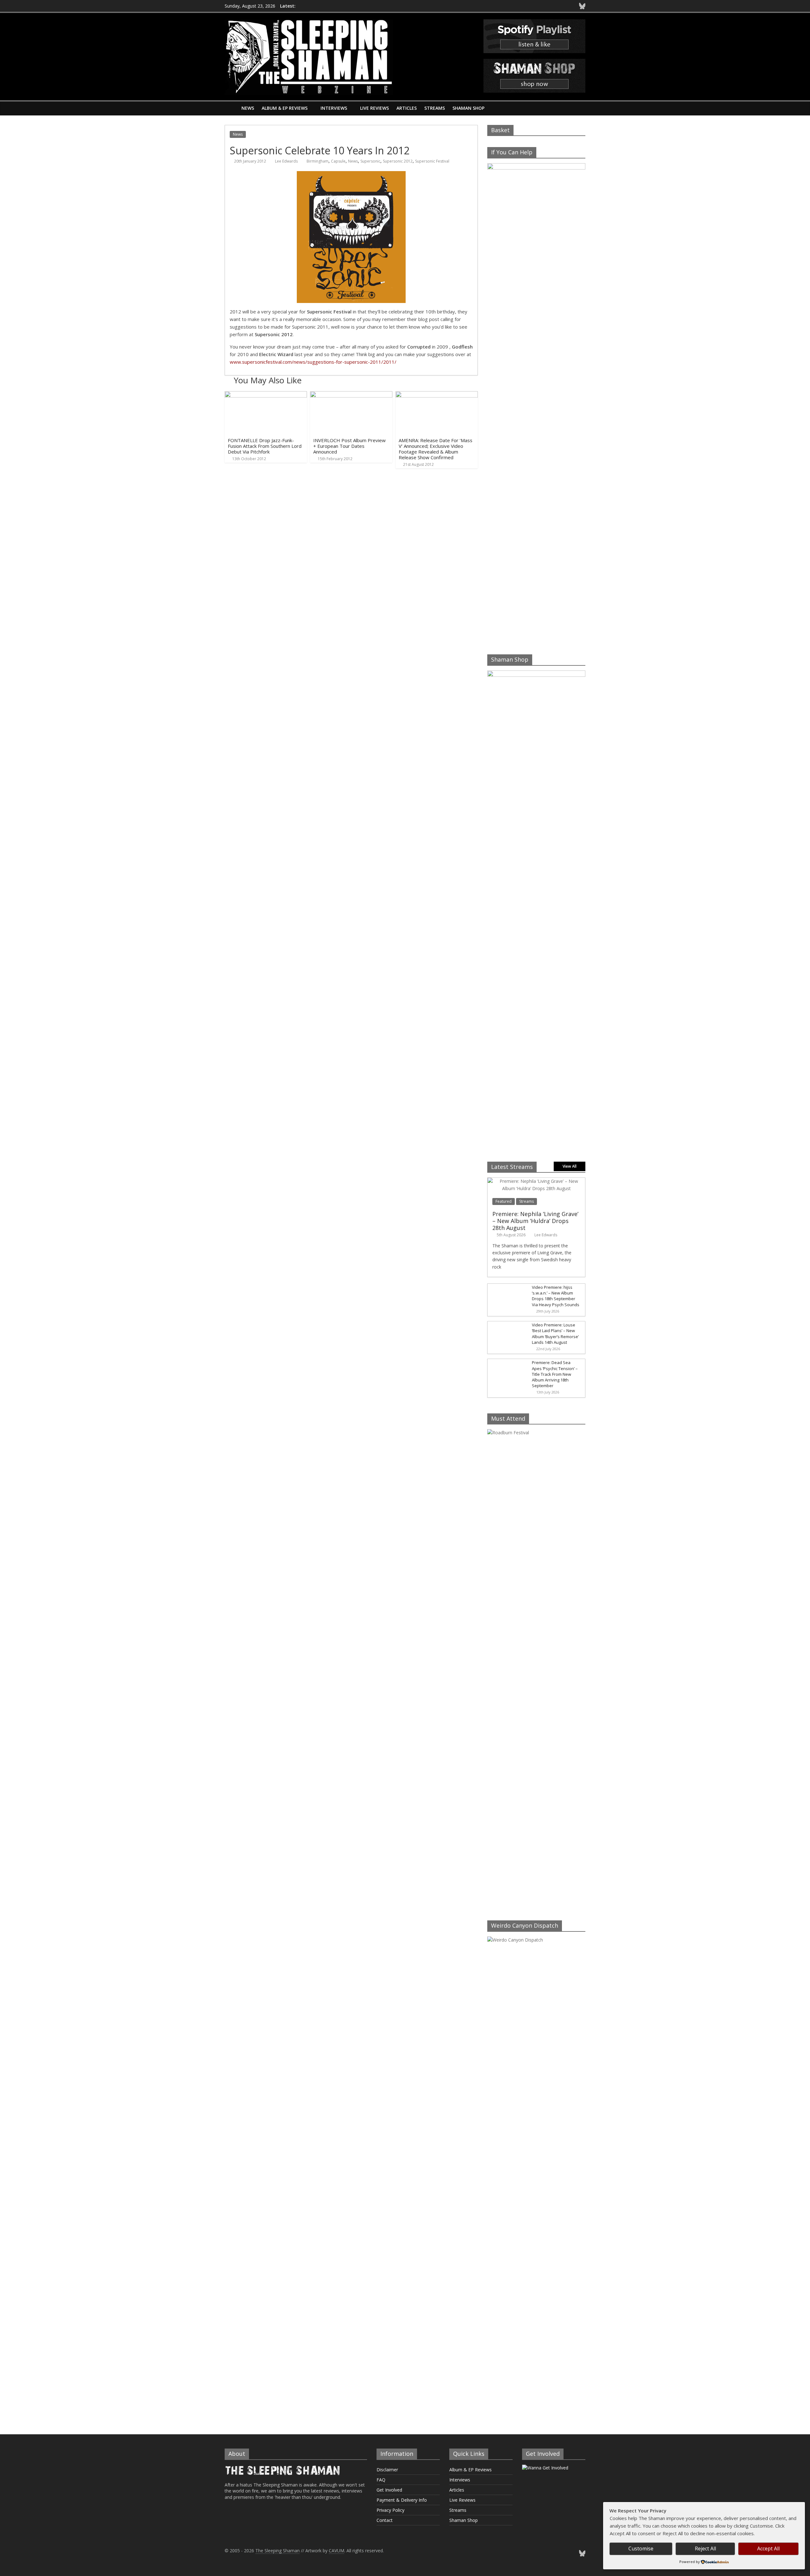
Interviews (334, 108)
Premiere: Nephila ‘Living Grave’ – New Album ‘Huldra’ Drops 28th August (535, 1221)
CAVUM (336, 2551)
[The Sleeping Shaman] (231, 108)
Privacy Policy (390, 2510)
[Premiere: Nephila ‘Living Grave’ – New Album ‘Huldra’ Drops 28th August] (536, 1181)
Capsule (338, 161)
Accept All (768, 2548)
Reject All (705, 2548)
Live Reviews (374, 108)
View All (570, 1166)
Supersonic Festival (432, 161)
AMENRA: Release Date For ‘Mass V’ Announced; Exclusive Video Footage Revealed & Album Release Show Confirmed (436, 449)
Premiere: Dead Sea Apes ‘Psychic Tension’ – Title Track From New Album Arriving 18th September (555, 1374)
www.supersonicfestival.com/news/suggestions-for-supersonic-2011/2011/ (313, 362)
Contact (385, 2520)
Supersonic (370, 161)
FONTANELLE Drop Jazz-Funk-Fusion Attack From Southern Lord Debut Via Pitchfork (265, 446)
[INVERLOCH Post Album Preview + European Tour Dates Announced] (351, 395)
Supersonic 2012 (398, 161)
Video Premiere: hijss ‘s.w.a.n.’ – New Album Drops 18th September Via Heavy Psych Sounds (556, 1296)
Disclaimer (387, 2470)
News (248, 108)
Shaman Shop (468, 108)
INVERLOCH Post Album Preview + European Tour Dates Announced (349, 446)
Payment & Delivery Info (402, 2500)
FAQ (381, 2480)
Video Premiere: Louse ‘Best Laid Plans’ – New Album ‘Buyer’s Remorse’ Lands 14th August (555, 1334)
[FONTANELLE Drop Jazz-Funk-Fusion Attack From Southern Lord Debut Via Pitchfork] (266, 395)
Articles (407, 108)
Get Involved (389, 2490)
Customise (641, 2548)
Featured (504, 1201)
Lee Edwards (286, 161)
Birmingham (318, 161)
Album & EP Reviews (285, 108)
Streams (435, 108)
